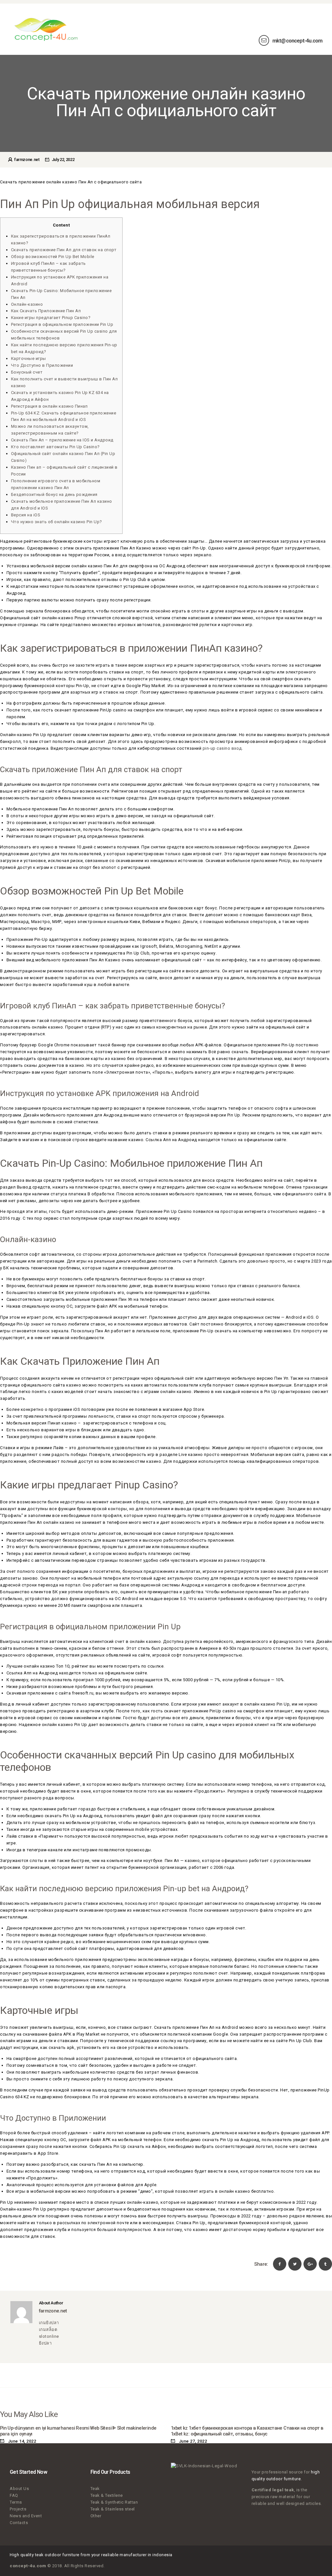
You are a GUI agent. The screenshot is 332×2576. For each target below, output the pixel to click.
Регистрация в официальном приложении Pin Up (62, 324)
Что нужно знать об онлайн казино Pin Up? (57, 522)
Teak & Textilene (107, 2495)
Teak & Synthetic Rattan (114, 2502)
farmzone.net (27, 160)
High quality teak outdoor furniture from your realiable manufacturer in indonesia (91, 2555)
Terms (16, 2502)
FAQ (14, 2495)
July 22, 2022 (63, 160)
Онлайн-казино (27, 304)
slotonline (49, 2336)
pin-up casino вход (222, 748)
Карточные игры (29, 358)
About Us (19, 2489)
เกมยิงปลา (49, 2323)
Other (96, 2516)
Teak (95, 2489)
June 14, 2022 (22, 2441)
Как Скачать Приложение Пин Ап (46, 311)
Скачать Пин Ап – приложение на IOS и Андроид (62, 440)
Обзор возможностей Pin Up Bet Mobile (53, 257)
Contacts (19, 2523)
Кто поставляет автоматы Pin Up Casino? (55, 447)
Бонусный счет (27, 372)
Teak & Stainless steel (113, 2509)
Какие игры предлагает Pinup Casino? (51, 318)
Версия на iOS (26, 515)
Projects (18, 2509)
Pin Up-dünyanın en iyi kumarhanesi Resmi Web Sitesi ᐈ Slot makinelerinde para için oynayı (78, 2431)
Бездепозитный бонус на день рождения (54, 494)
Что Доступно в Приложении (42, 365)
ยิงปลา (45, 2343)
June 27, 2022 (193, 2441)
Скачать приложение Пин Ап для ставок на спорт (64, 250)
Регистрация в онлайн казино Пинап (49, 406)
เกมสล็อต (48, 2329)
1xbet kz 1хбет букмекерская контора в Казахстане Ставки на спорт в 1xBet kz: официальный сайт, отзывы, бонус (247, 2431)
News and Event (26, 2516)
